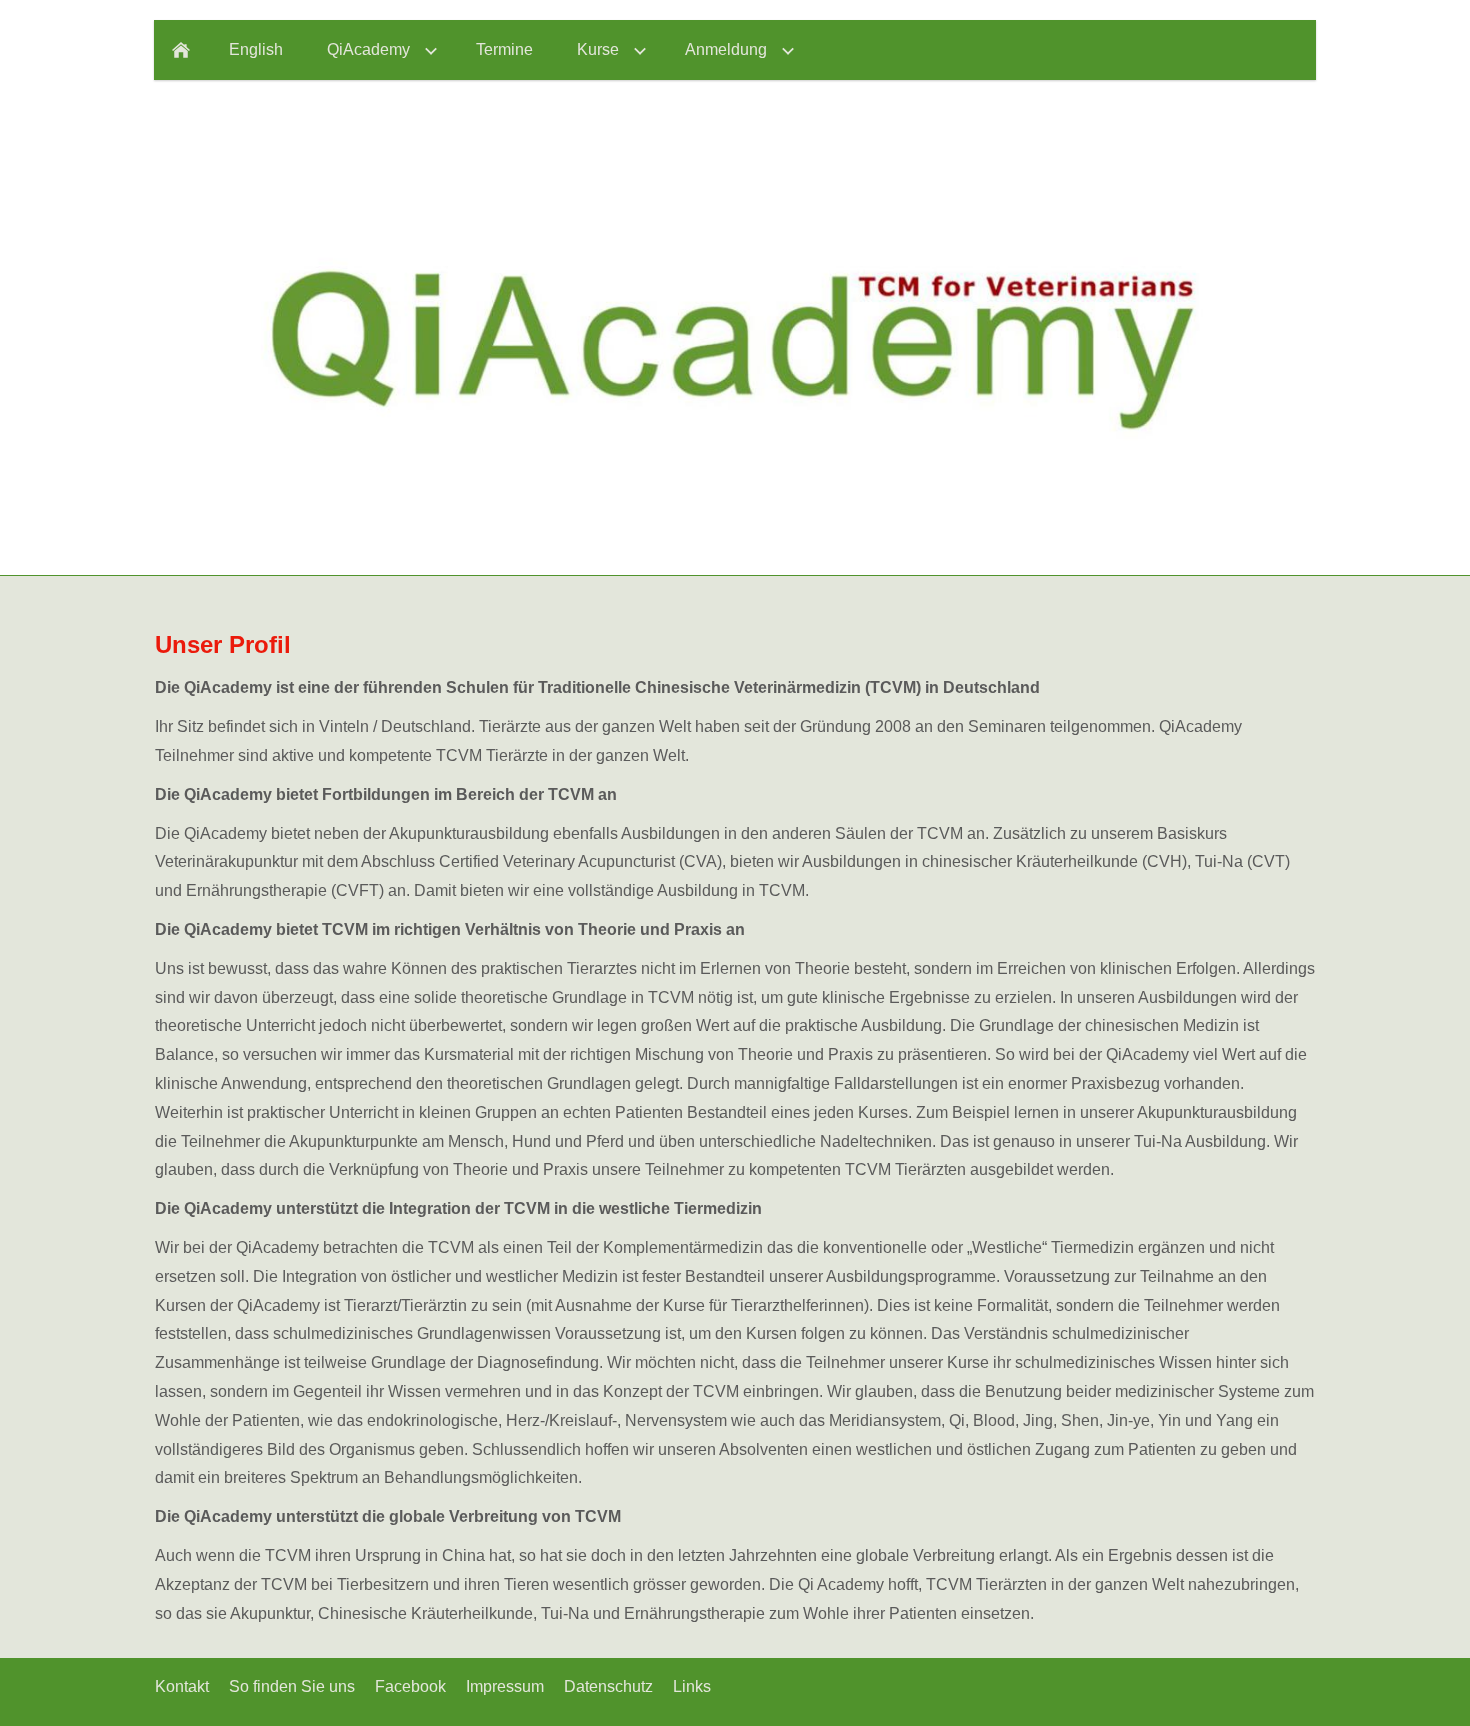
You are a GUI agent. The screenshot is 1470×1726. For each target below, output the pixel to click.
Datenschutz (608, 1686)
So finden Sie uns (292, 1686)
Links (692, 1686)
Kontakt (182, 1686)
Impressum (505, 1686)
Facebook (410, 1686)
